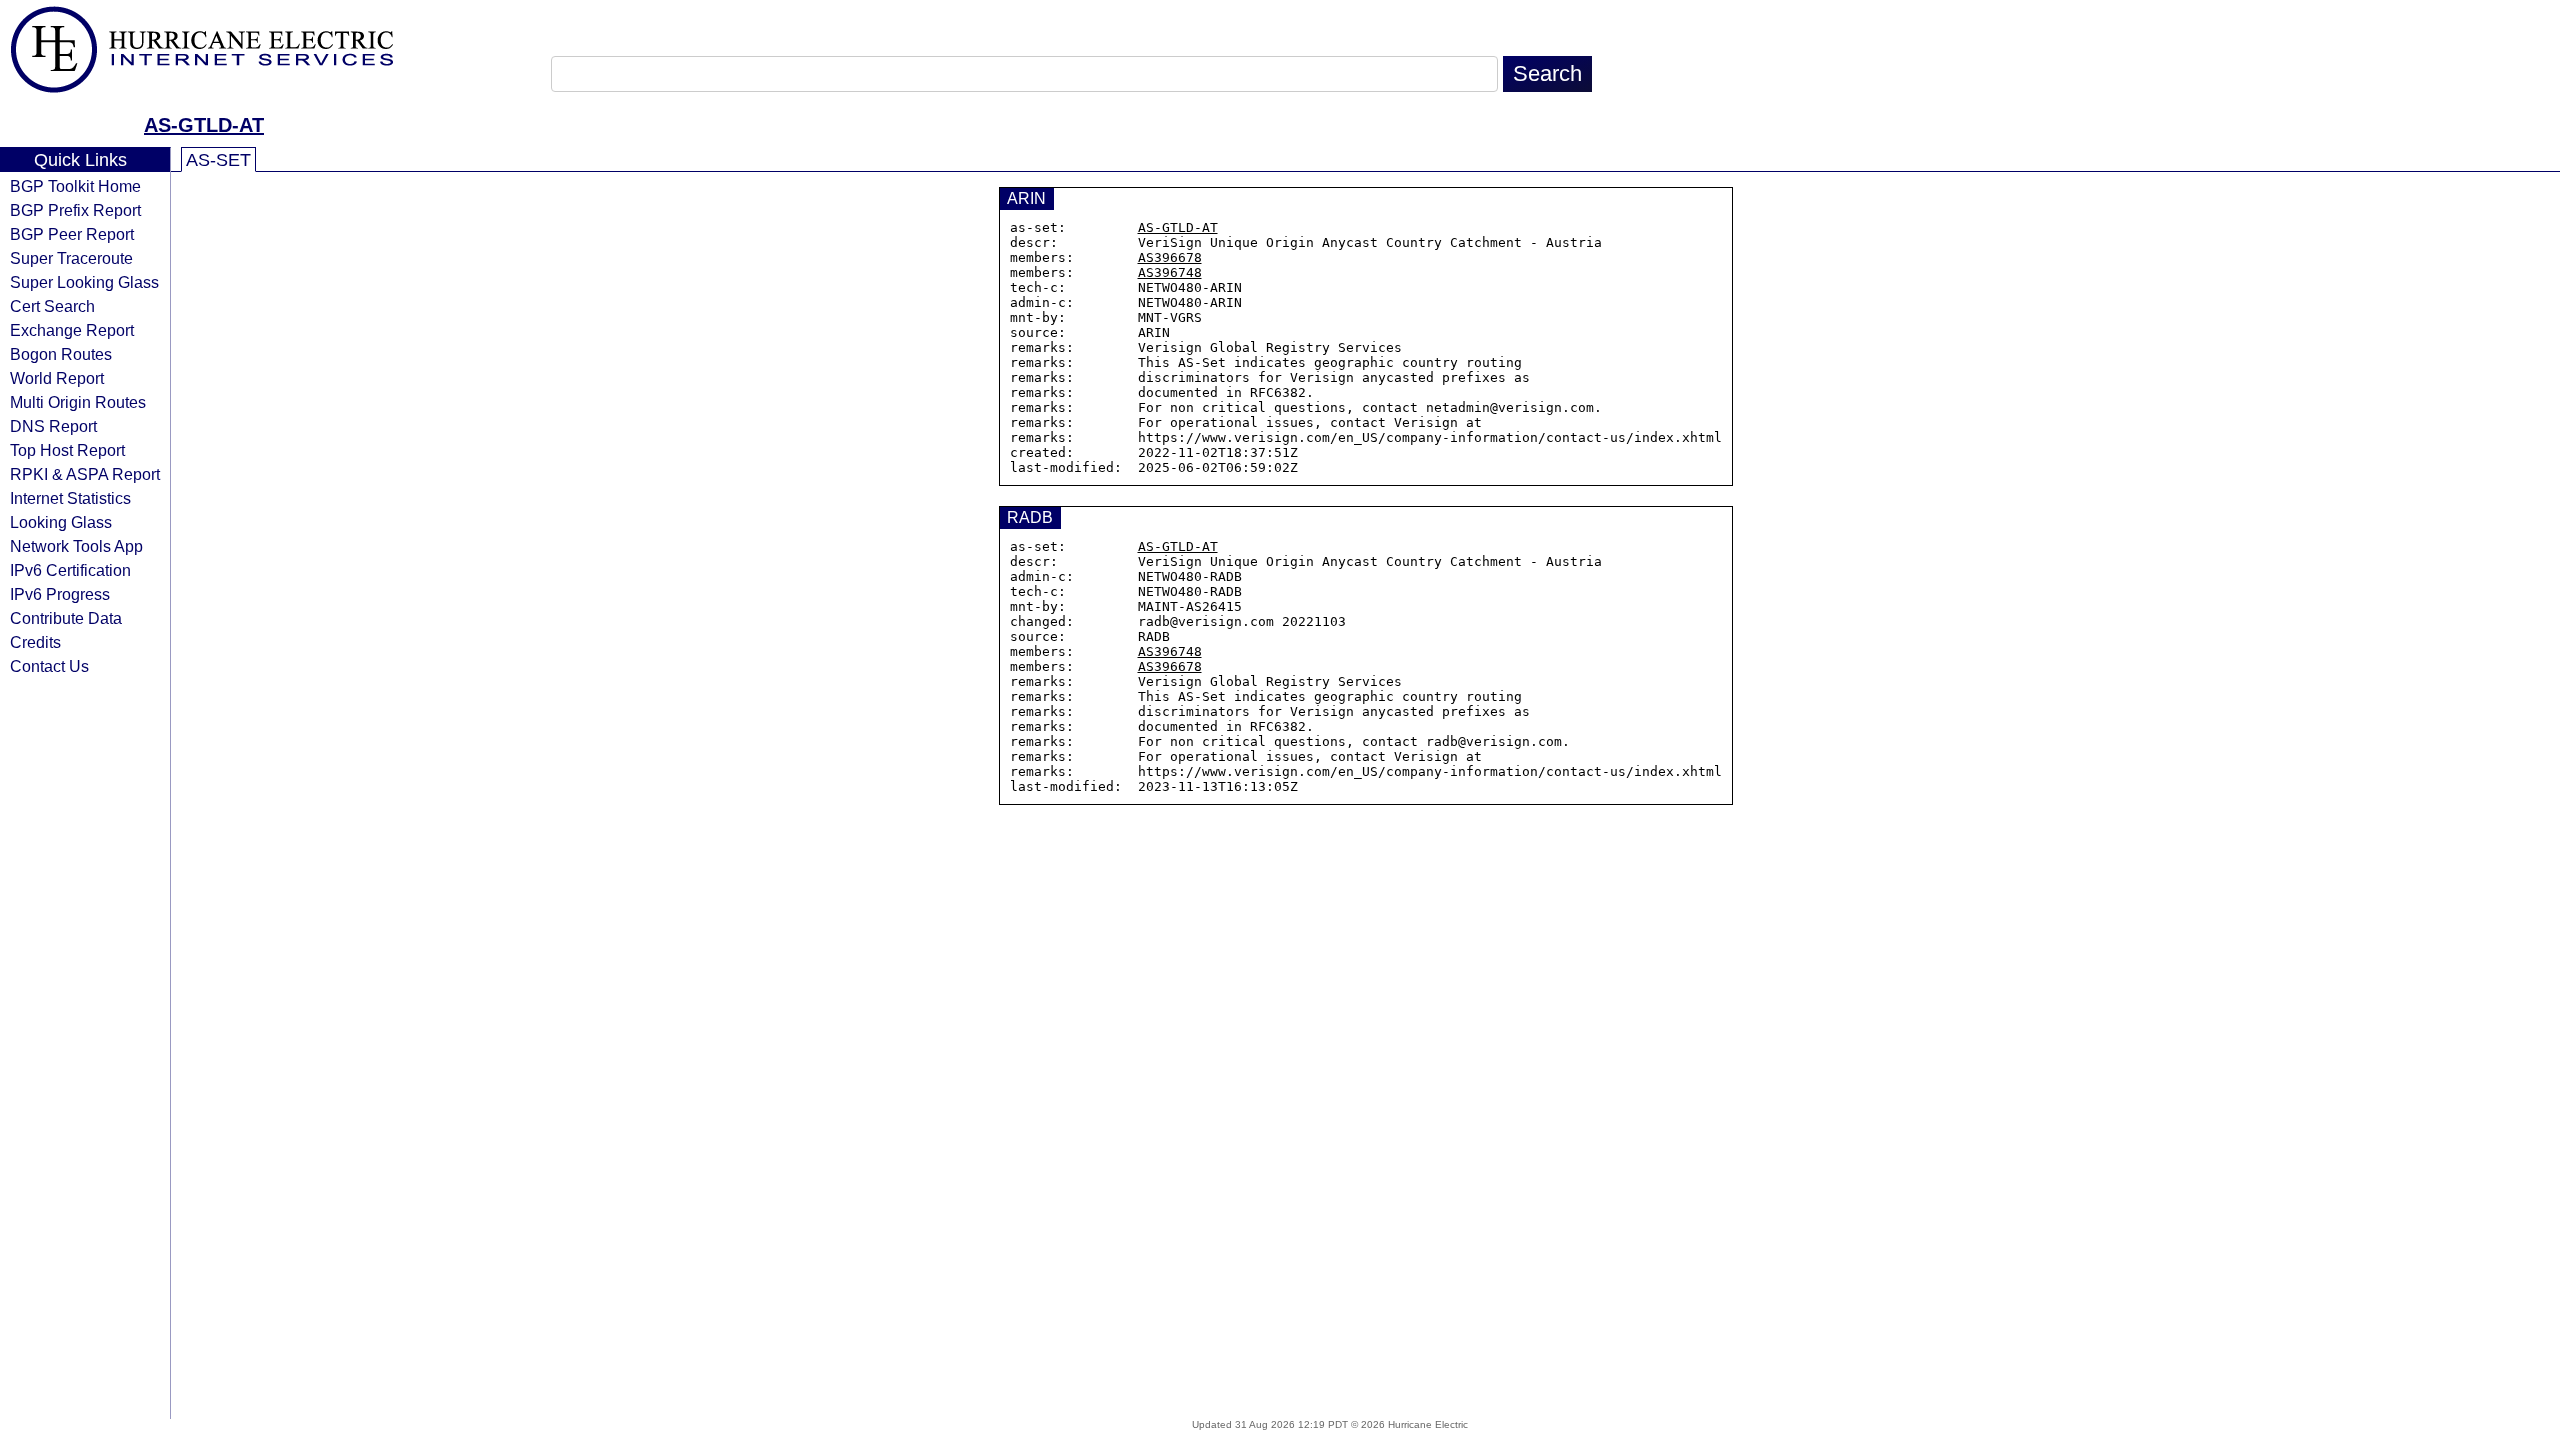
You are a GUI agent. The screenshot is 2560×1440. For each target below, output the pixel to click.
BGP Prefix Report (75, 210)
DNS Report (53, 426)
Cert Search (52, 306)
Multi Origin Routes (78, 402)
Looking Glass (61, 522)
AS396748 (1170, 272)
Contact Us (49, 666)
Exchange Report (72, 330)
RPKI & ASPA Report (85, 474)
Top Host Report (67, 450)
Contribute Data (66, 618)
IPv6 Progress (60, 594)
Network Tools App (76, 546)
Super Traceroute (71, 258)
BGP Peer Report (72, 234)
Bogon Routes (61, 354)
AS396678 (1170, 257)
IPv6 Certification (70, 570)
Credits (35, 642)
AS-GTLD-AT (204, 125)
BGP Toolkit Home (75, 186)
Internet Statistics (70, 498)
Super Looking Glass (84, 282)
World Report (57, 378)
